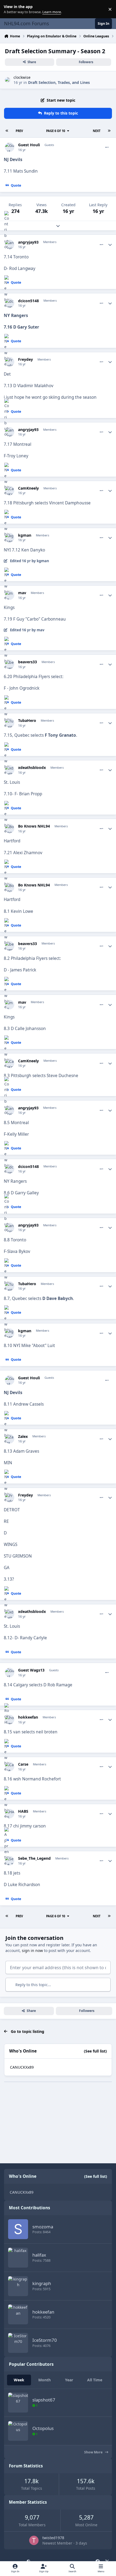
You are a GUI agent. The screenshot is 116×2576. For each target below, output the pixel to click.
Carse (23, 1764)
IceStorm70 (45, 2340)
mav (22, 593)
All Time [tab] (95, 2380)
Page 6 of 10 (56, 131)
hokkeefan (28, 1717)
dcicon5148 (28, 301)
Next (97, 131)
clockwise (22, 77)
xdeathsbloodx (32, 768)
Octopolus (43, 2428)
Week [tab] (19, 2380)
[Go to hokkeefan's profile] (10, 1720)
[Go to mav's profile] (10, 595)
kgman (25, 535)
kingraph (42, 2283)
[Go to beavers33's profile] (10, 664)
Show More (94, 2452)
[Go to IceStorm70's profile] (18, 2343)
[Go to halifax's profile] (18, 2258)
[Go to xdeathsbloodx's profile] (10, 770)
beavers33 (28, 662)
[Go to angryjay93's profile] (10, 245)
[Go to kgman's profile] (10, 538)
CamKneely (28, 488)
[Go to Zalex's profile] (10, 1439)
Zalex (23, 1437)
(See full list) (95, 2051)
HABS (23, 1811)
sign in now (32, 1950)
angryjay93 (28, 242)
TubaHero (27, 721)
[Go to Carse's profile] (10, 1767)
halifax (39, 2255)
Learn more (10, 9)
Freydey (25, 359)
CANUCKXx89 (22, 2067)
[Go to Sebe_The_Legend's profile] (10, 1861)
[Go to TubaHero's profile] (10, 723)
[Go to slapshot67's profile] (18, 2403)
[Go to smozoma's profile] (18, 2229)
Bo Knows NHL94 (34, 826)
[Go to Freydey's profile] (10, 362)
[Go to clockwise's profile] (8, 80)
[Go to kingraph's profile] (18, 2286)
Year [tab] (69, 2380)
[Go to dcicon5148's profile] (10, 303)
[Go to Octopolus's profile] (18, 2431)
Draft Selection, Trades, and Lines (59, 82)
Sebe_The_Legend (34, 1858)
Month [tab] (45, 2380)
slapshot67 (44, 2400)
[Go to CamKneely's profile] (10, 491)
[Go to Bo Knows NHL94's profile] (10, 829)
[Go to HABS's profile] (10, 1814)
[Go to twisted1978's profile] (34, 2540)
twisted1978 (53, 2538)
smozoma (43, 2227)
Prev (19, 131)
